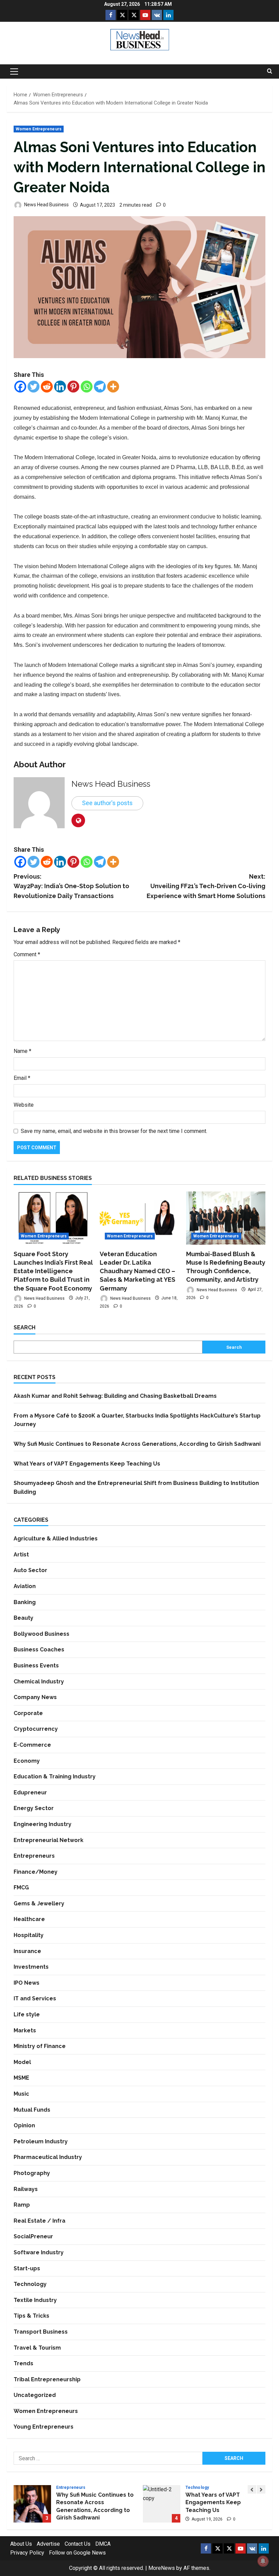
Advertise (48, 2544)
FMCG (21, 1887)
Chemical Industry (39, 1682)
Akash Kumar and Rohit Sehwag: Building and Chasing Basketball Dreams (115, 1396)
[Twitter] (34, 387)
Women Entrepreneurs (39, 129)
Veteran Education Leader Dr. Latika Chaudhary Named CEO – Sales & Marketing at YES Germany (137, 1271)
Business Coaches (39, 1650)
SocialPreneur (33, 2236)
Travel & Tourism (37, 2348)
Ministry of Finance (40, 2046)
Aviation (25, 1586)
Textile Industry (35, 2300)
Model (22, 2062)
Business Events (36, 1666)
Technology (30, 2284)
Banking (25, 1602)
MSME (21, 2078)
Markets (25, 2030)
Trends (23, 2363)
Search (24, 1327)
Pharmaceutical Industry (48, 2157)
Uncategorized (35, 2395)
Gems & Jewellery (39, 1903)
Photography (32, 2173)
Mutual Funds (32, 2110)
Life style (27, 2014)
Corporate (28, 1713)
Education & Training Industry (55, 1777)
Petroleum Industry (41, 2141)
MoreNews (162, 2568)
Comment (27, 954)
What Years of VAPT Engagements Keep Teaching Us (87, 1464)
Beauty (23, 1618)
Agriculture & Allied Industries (56, 1539)
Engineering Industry (43, 1824)
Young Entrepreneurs (44, 2427)
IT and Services (35, 1998)
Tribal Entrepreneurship (47, 2379)
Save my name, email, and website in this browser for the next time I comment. (114, 1131)
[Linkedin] (60, 387)
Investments (31, 1967)
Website (24, 1105)
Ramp (22, 2205)
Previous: (71, 886)
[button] (14, 71)
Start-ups (27, 2268)
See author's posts (107, 803)
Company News (35, 1697)
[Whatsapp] (87, 387)
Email (22, 1078)
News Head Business (46, 205)
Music (21, 2094)
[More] (113, 387)
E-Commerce (32, 1745)
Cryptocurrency (36, 1729)
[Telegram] (100, 387)
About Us (21, 2544)
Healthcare (29, 1919)
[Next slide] (261, 2489)
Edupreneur (30, 1793)
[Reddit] (47, 387)
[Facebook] (20, 387)
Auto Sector (30, 1570)
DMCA (103, 2544)
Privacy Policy (27, 2553)
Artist (21, 1555)
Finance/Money (36, 1872)
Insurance (27, 1951)
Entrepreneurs (34, 1856)
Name (22, 1051)
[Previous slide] (252, 2489)
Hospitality (29, 1935)
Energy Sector (34, 1808)
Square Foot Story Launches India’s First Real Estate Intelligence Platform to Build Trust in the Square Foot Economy (53, 1271)
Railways (26, 2189)
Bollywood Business (42, 1634)
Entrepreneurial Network (48, 1840)
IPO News (27, 1983)
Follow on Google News (77, 2553)
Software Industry (39, 2252)
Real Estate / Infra (39, 2221)
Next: (206, 886)
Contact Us (78, 2544)
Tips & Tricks (31, 2316)
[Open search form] (270, 71)
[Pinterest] (73, 387)
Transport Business (41, 2332)
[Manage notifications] (263, 2561)
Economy (27, 1761)
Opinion (24, 2125)
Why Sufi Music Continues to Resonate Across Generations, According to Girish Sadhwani (137, 1444)
